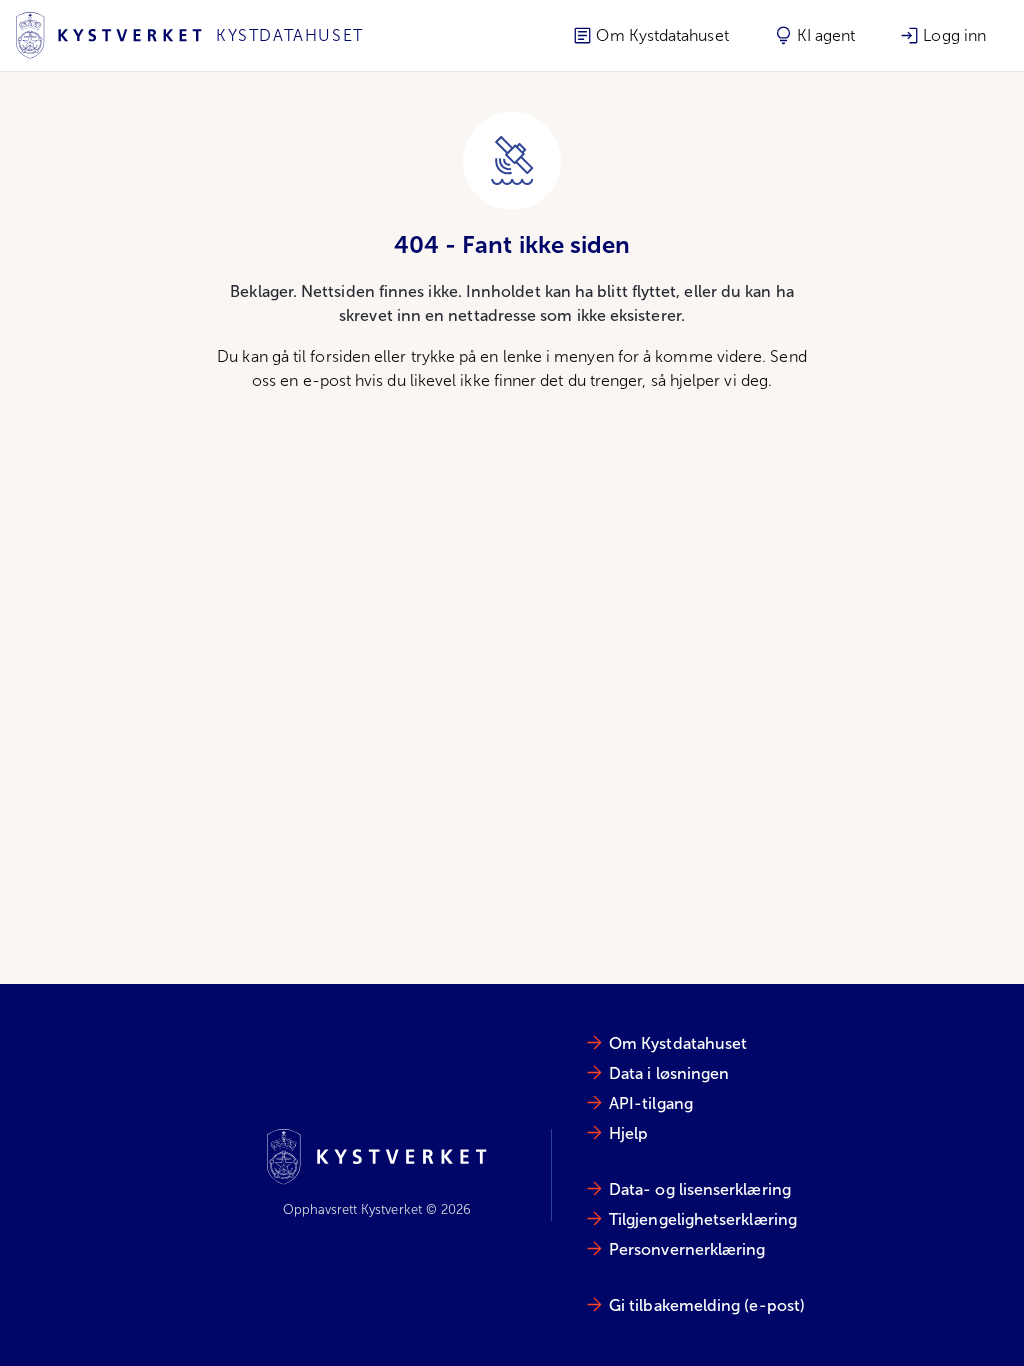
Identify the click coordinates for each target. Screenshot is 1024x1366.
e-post (327, 380)
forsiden (340, 356)
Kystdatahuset (290, 35)
